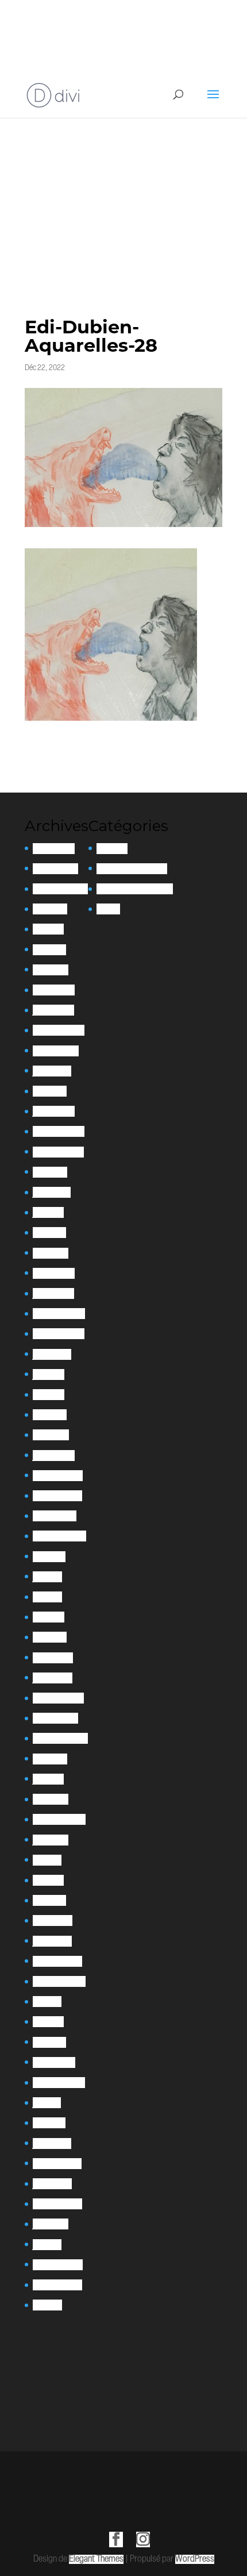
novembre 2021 (57, 1496)
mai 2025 (48, 929)
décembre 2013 (57, 2285)
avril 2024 (50, 1091)
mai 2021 (47, 1597)
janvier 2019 (52, 1941)
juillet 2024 (52, 1071)
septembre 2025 (60, 889)
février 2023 (54, 1273)
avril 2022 (50, 1415)
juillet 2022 (52, 1354)
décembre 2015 (57, 2204)
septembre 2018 (59, 1981)
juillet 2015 (51, 2224)
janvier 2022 (54, 1456)
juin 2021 (47, 1577)
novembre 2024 (59, 1030)
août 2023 (50, 1172)
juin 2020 (48, 1779)
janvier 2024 (54, 1111)
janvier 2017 (52, 2144)
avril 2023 (49, 1233)
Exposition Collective (132, 869)
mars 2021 (50, 1637)
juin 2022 (49, 1374)
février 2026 (54, 849)
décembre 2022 (59, 1314)
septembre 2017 (59, 2083)
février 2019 (53, 1921)
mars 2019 (49, 1900)
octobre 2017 (54, 2062)
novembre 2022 (59, 1334)
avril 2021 (49, 1617)
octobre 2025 (55, 869)
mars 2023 (51, 1253)
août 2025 (50, 909)
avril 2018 (48, 2022)
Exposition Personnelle (135, 889)
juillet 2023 (52, 1192)
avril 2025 (49, 950)
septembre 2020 (60, 1738)
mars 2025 (51, 970)
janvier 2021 (53, 1678)
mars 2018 (49, 2042)
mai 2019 (47, 1860)
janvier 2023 (53, 1293)
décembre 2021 (58, 1476)
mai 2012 (47, 2305)
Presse (108, 909)
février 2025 (54, 990)
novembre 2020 (58, 1698)
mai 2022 (49, 1395)
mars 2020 (51, 1799)
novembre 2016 (57, 2164)
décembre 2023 (59, 1131)
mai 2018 (47, 2002)
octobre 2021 (55, 1516)
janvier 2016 (52, 2184)
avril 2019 (48, 1880)
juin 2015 (47, 2245)
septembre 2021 (59, 1536)
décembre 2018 (57, 1961)
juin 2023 (48, 1212)
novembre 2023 (58, 1152)
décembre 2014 (58, 2265)
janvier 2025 (53, 1010)
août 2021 (49, 1557)
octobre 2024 (56, 1051)
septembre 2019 (59, 1819)
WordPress (195, 2559)
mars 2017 (49, 2123)
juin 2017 (47, 2103)
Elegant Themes (96, 2559)
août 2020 (50, 1759)
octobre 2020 (55, 1718)
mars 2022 (51, 1435)
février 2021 (53, 1658)
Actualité (112, 849)
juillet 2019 (51, 1840)
